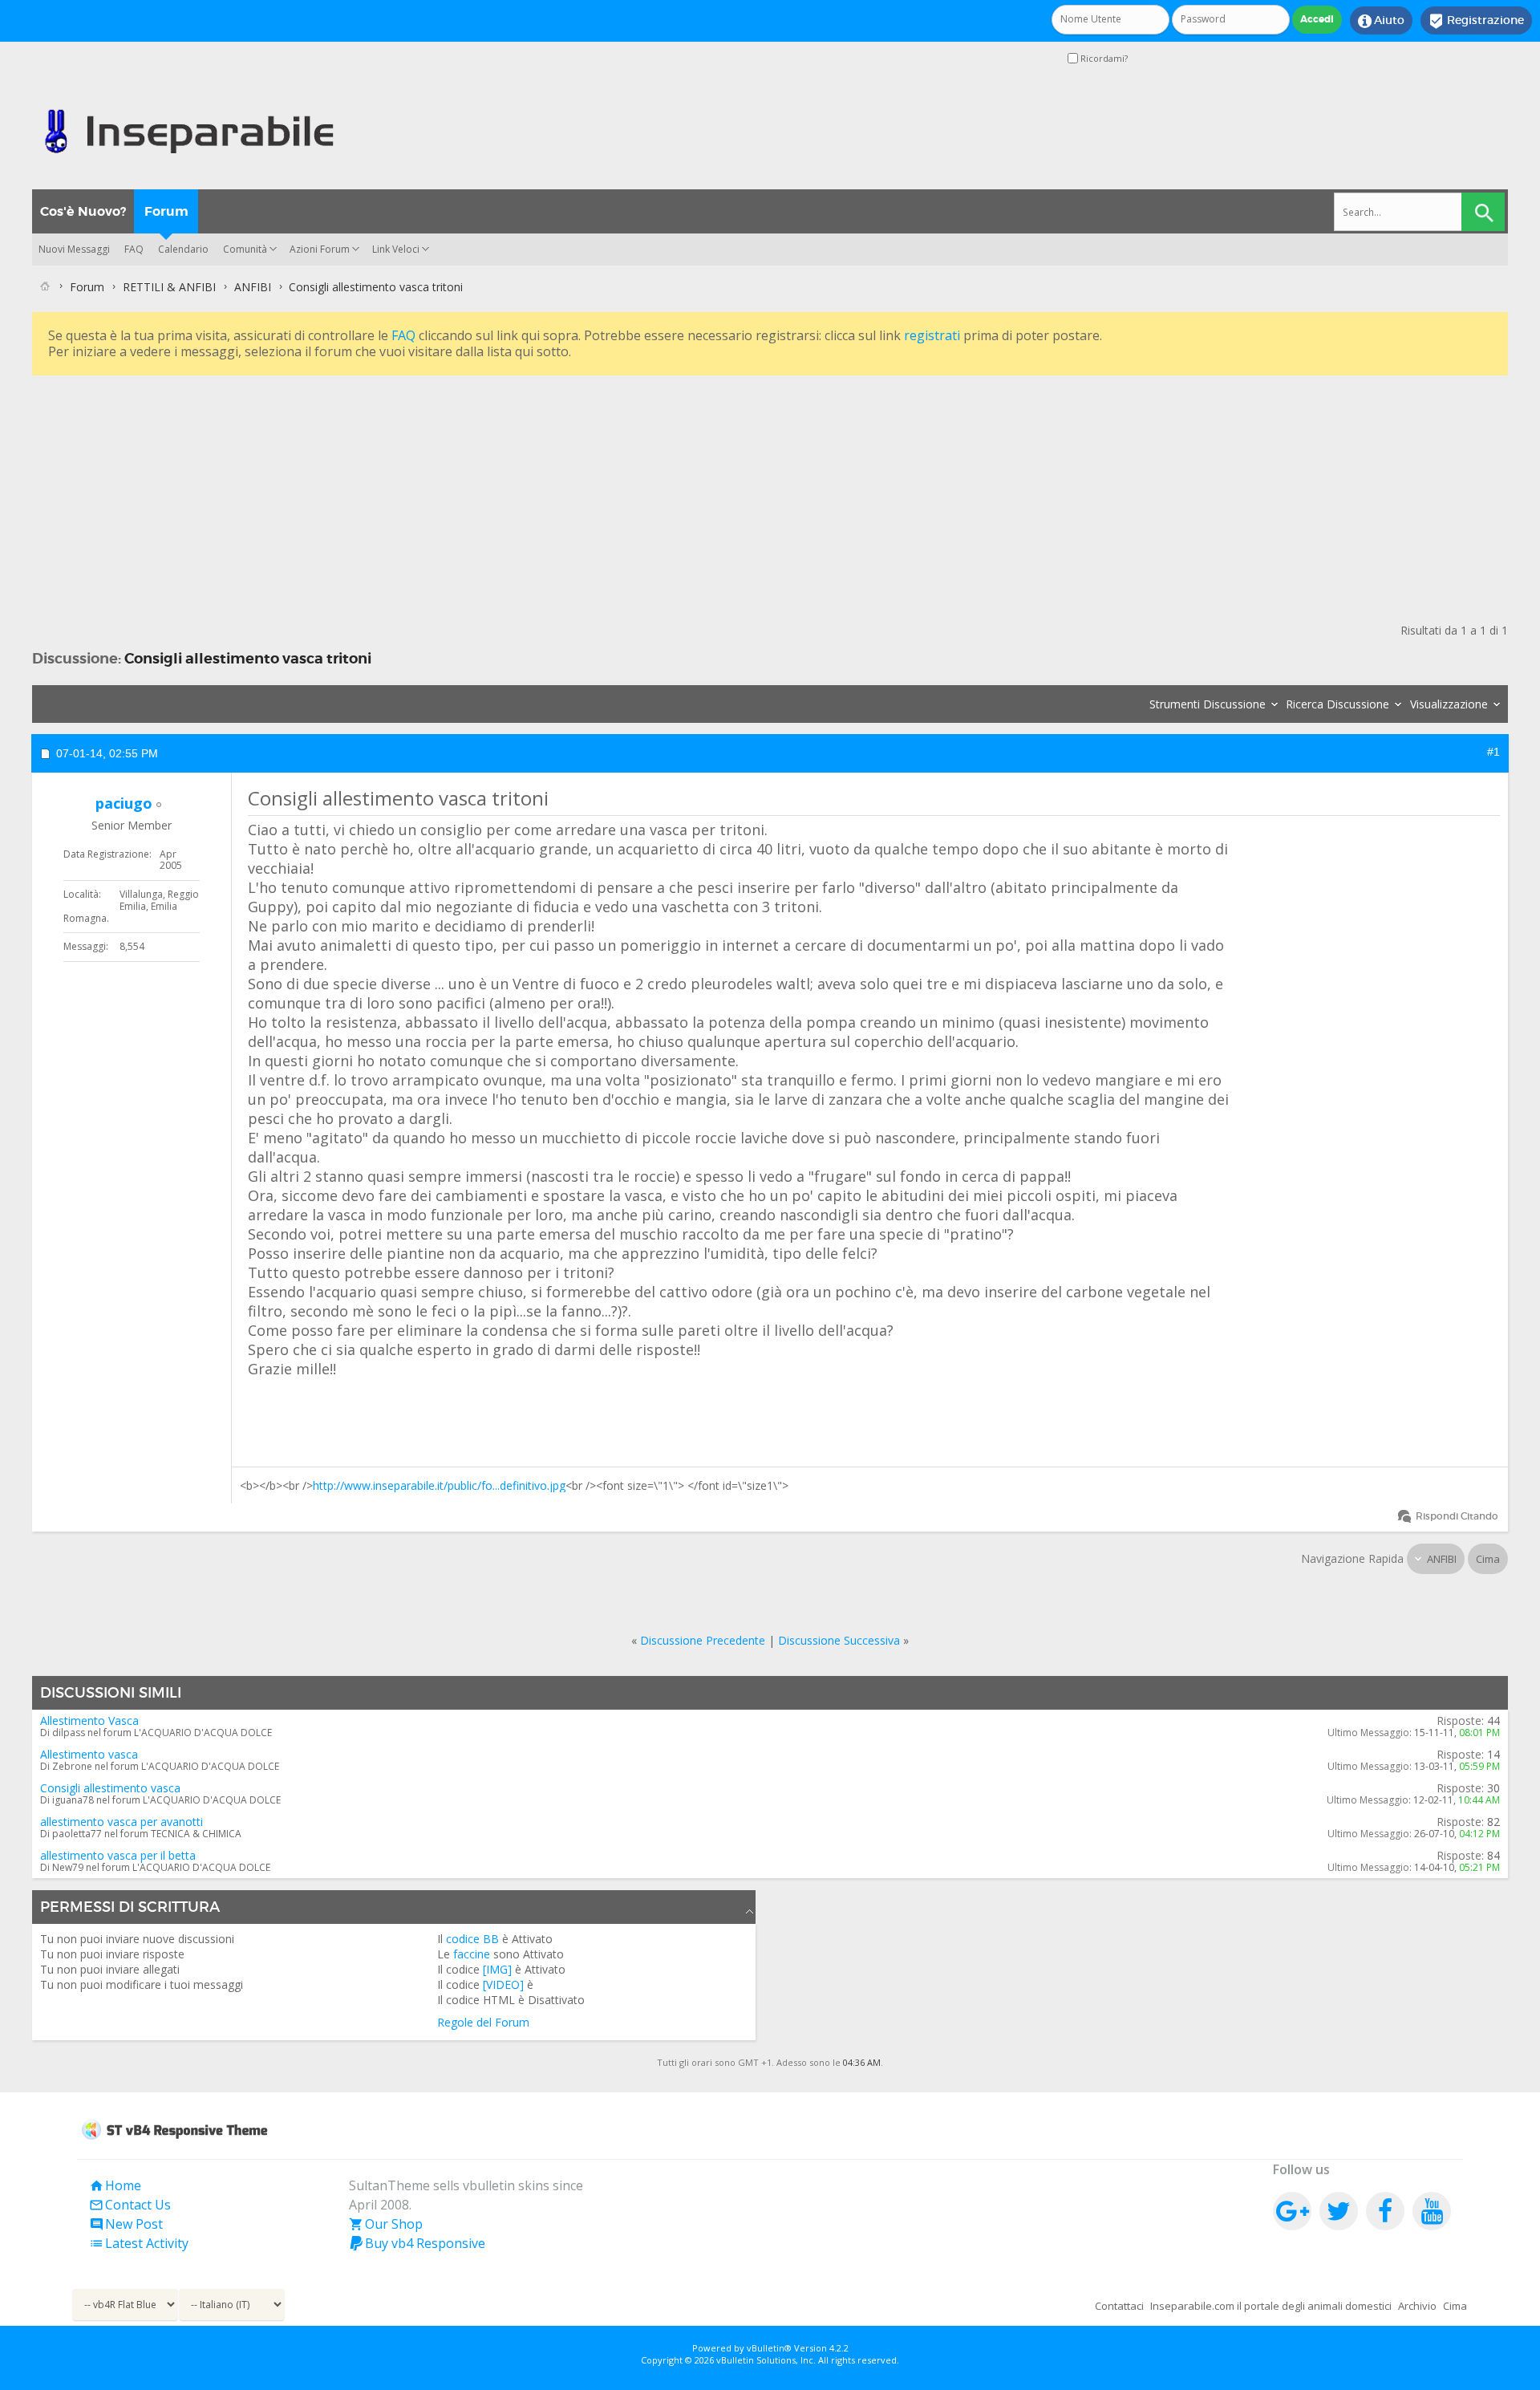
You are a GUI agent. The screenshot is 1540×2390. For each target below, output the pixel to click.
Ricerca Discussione (1337, 704)
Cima (1488, 1559)
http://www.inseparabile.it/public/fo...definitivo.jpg (439, 1485)
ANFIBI (253, 287)
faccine (472, 1954)
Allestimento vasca (89, 1754)
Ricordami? (1103, 58)
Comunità (245, 249)
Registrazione (1476, 21)
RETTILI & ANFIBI (169, 287)
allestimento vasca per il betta (118, 1855)
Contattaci (1119, 2306)
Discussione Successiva (839, 1640)
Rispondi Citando (1457, 1516)
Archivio (1417, 2306)
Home (115, 2185)
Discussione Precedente (703, 1640)
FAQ (134, 249)
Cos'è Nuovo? (83, 211)
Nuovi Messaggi (74, 249)
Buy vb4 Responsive (417, 2243)
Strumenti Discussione (1208, 704)
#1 (1493, 752)
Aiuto (1381, 21)
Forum (166, 211)
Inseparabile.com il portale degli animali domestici (1271, 2306)
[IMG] (497, 1969)
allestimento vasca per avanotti (122, 1822)
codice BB (472, 1939)
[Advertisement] (513, 492)
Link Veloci (396, 249)
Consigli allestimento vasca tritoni (248, 658)
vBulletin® (769, 2348)
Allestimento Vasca (89, 1720)
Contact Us (130, 2205)
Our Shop (386, 2224)
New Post (126, 2224)
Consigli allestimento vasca (110, 1788)
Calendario (183, 249)
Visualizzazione (1449, 704)
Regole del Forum (483, 2022)
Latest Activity (139, 2243)
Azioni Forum (320, 249)
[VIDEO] (503, 1984)
